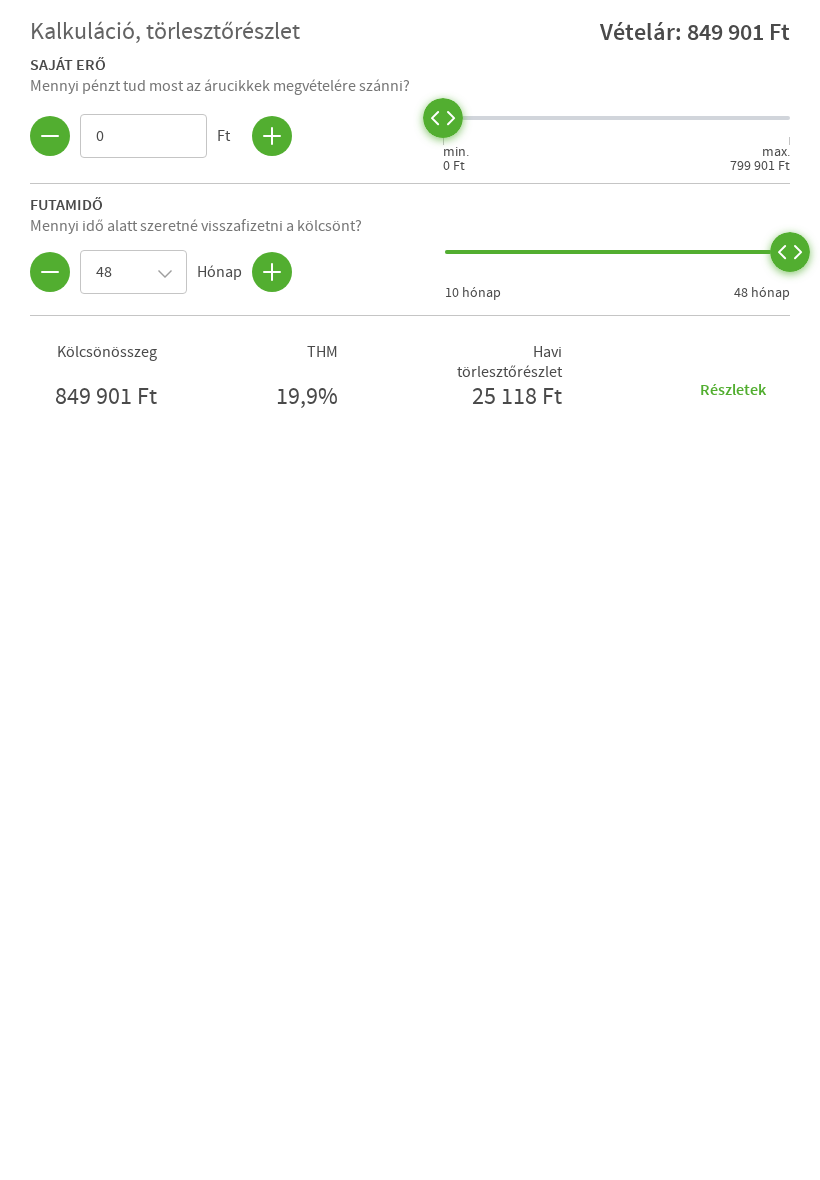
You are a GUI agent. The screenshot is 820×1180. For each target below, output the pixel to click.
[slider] (443, 118)
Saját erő (68, 64)
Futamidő (66, 204)
